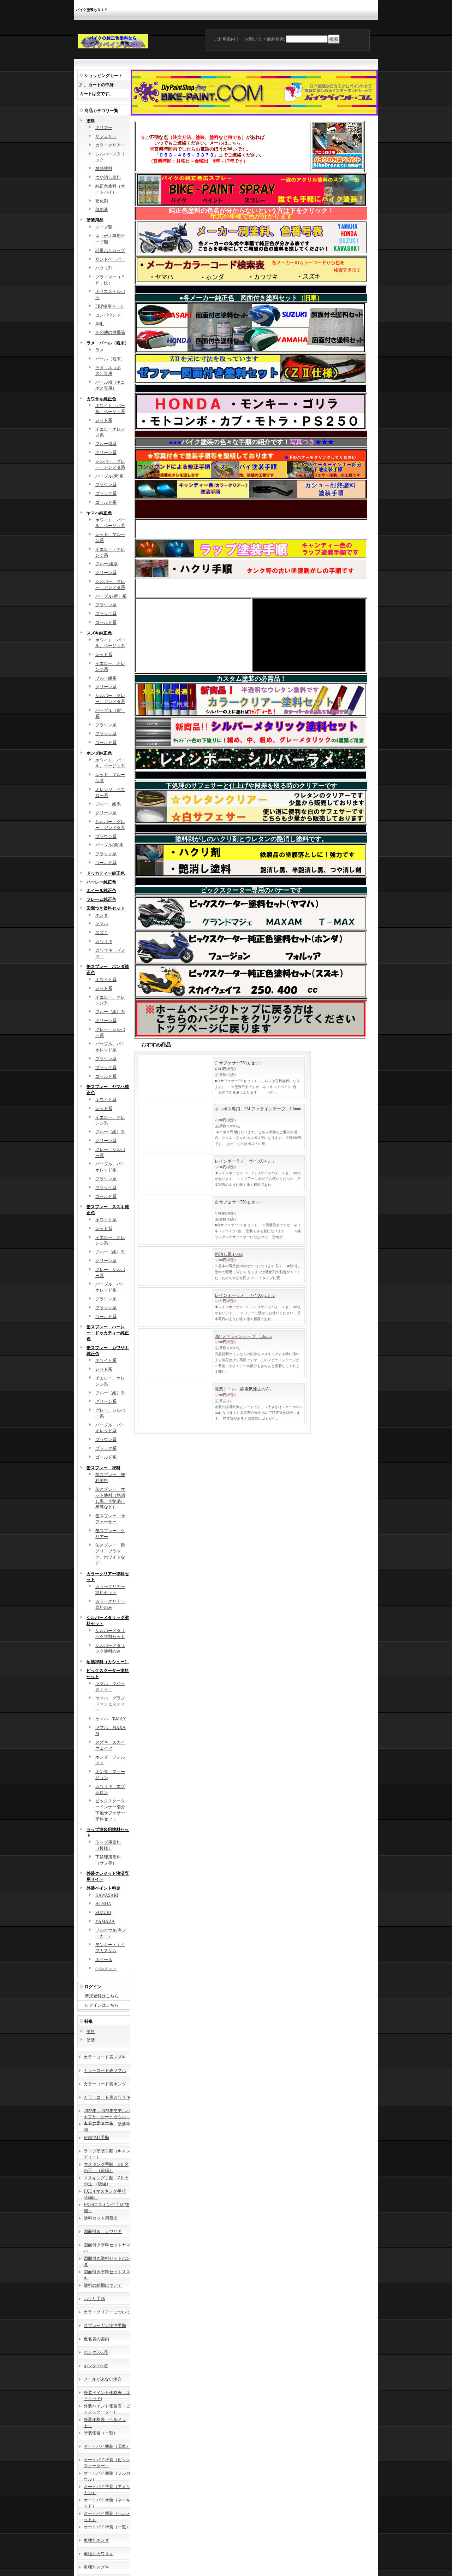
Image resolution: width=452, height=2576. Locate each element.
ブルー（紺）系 (110, 1012)
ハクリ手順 (94, 2299)
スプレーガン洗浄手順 (105, 2326)
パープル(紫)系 (109, 476)
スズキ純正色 (99, 633)
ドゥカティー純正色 (106, 873)
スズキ (102, 933)
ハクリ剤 (104, 268)
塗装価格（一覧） (101, 2433)
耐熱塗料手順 (96, 2138)
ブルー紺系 (106, 444)
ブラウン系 (106, 485)
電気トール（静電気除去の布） (244, 1446)
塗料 (91, 121)
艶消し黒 (229, 1281)
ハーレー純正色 (101, 882)
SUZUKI (103, 1913)
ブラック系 (106, 494)
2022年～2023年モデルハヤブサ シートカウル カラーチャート (107, 2117)
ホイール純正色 (101, 891)
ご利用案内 (225, 39)
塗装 (91, 2040)
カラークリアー (110, 145)
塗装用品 (95, 220)
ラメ (100, 350)
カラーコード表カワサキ (107, 2097)
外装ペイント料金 (103, 1888)
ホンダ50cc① (96, 2352)
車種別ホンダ (96, 2540)
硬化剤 (102, 201)
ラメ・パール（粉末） (108, 343)
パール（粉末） (110, 359)
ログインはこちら (102, 2005)
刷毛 (100, 324)
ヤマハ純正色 (99, 513)
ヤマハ (102, 924)
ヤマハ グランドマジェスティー (110, 1704)
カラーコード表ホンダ (105, 2084)
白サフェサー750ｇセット (239, 1063)
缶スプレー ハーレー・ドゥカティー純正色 (108, 1333)
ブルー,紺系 (106, 564)
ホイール (104, 1960)
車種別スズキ (96, 2567)
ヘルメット (106, 1968)
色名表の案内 (96, 2339)
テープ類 (104, 227)
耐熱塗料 (104, 169)
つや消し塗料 (108, 177)
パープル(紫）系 (111, 596)
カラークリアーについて (107, 2312)
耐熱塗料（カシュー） (108, 1662)
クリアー (104, 128)
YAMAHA (105, 1921)
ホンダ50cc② (96, 2366)
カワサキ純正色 (101, 399)
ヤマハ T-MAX (111, 1719)
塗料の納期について (103, 2285)
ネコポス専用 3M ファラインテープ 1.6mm (258, 1115)
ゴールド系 (106, 502)
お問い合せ (255, 39)
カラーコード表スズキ (105, 2057)
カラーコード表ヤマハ (105, 2070)
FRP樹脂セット (110, 306)
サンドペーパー (110, 259)
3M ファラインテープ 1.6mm (243, 1387)
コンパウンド (108, 315)
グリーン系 (106, 453)
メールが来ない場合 (103, 2379)
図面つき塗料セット (106, 908)
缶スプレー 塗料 (103, 1468)
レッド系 (104, 420)
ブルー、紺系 (108, 804)
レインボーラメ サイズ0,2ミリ (245, 1334)
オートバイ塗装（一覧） (107, 2527)
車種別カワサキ (99, 2554)
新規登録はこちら (102, 1996)
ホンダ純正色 (99, 753)
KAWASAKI (107, 1895)
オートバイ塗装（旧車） (107, 2446)
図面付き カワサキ (103, 2232)
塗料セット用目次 (101, 2218)
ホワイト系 (106, 980)
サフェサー (106, 136)
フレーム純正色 (101, 899)
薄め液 (102, 209)
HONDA (103, 1904)
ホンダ (102, 915)
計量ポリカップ (110, 250)
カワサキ (104, 941)
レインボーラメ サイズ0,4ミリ (245, 1175)
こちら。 (236, 143)
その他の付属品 (110, 332)
